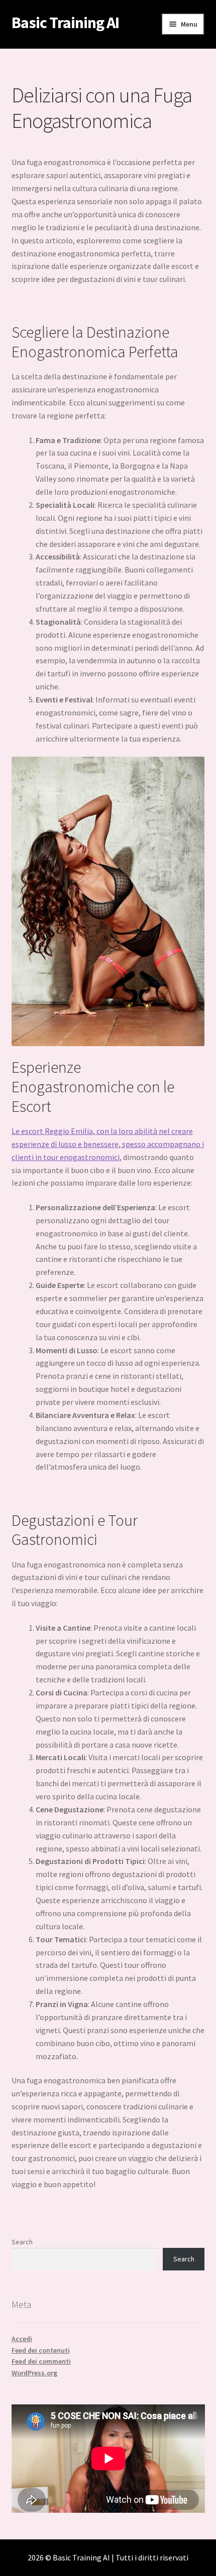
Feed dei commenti (41, 2361)
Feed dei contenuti (41, 2350)
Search (22, 2242)
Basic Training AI (65, 23)
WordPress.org (34, 2373)
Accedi (22, 2339)
